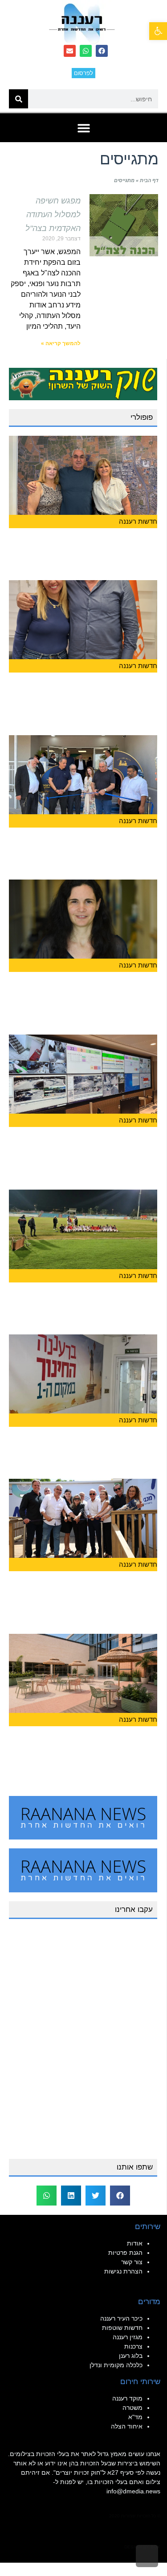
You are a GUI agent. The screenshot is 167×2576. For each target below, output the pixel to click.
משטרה (132, 2408)
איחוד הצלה (127, 2426)
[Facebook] (102, 51)
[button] (158, 31)
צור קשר (132, 2262)
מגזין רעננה (128, 2337)
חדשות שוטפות (122, 2328)
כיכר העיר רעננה (121, 2318)
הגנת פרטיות (125, 2253)
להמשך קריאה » (61, 343)
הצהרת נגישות (123, 2271)
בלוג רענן (131, 2356)
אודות (135, 2243)
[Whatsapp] (86, 51)
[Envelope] (70, 51)
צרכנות (133, 2346)
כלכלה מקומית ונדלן (116, 2365)
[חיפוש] (18, 99)
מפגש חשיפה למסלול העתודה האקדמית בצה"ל (53, 215)
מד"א (135, 2417)
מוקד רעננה (127, 2398)
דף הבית (149, 180)
